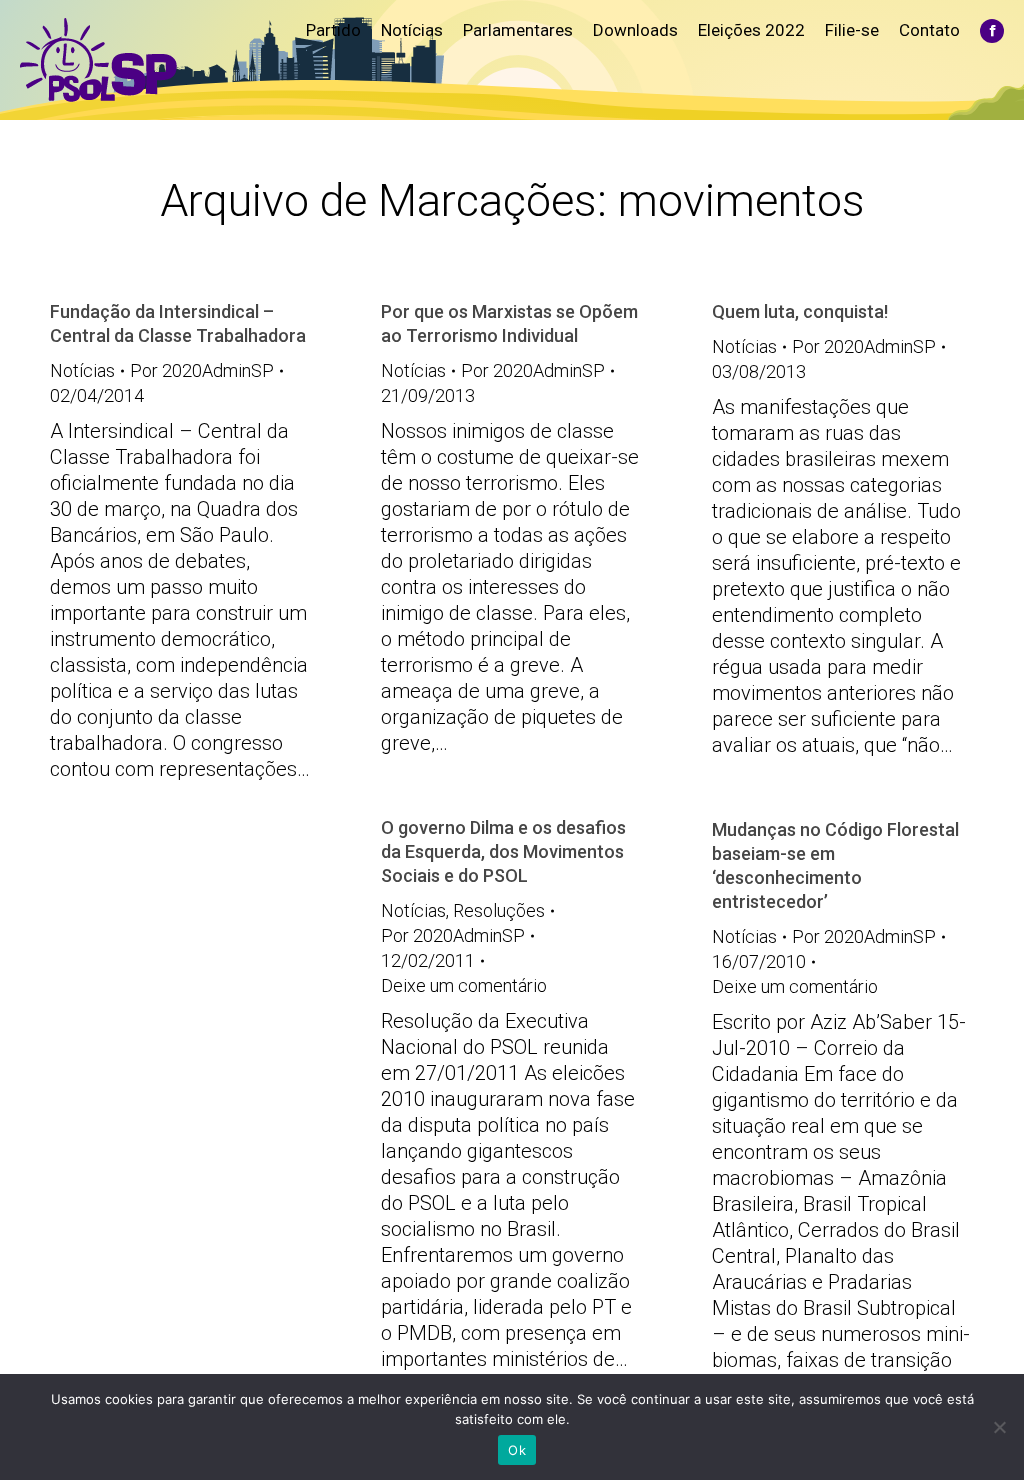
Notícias (82, 370)
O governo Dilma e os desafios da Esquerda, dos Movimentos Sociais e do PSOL (503, 851)
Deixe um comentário (464, 985)
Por (202, 370)
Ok (517, 1450)
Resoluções (499, 910)
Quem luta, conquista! (800, 311)
